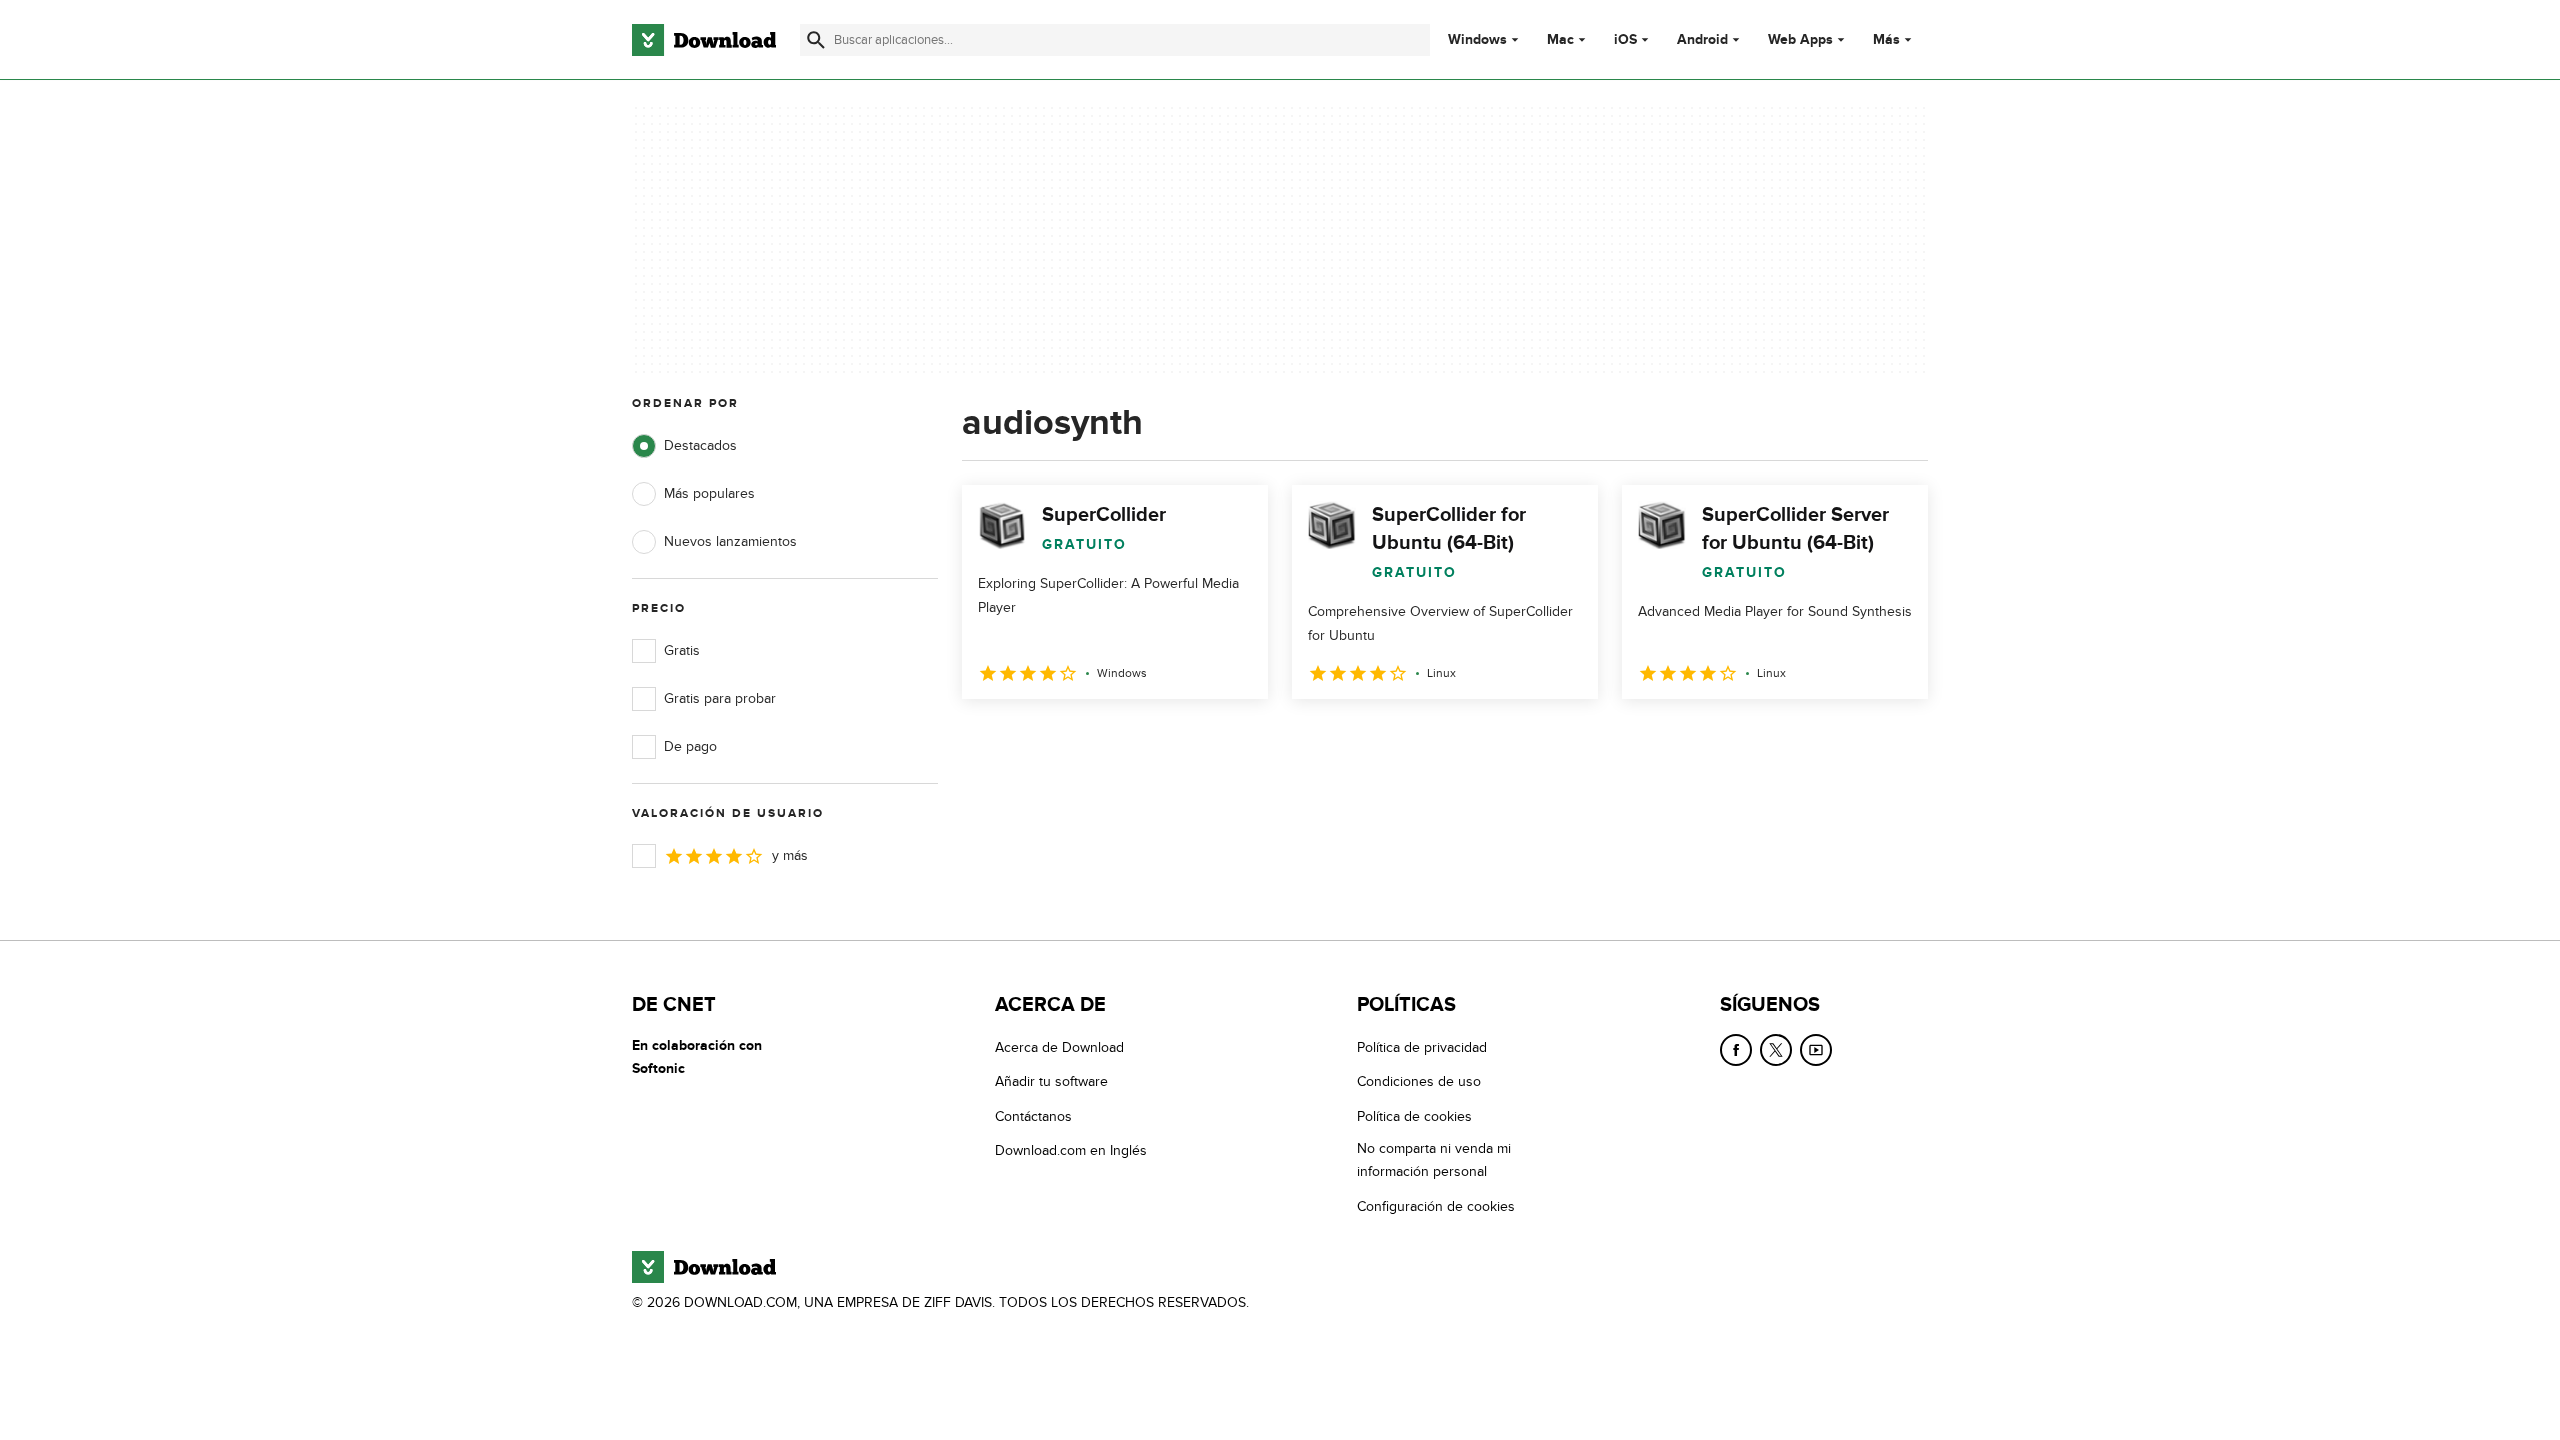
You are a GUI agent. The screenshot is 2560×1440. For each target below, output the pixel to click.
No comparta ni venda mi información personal (1434, 1160)
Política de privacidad (1422, 1047)
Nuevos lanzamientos (730, 541)
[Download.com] (704, 40)
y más (790, 855)
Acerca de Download (1059, 1047)
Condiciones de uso (1419, 1081)
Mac (1560, 40)
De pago (690, 746)
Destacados (700, 445)
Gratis (682, 650)
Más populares (709, 493)
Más (1886, 39)
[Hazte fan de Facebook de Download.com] (1736, 1050)
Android (1702, 40)
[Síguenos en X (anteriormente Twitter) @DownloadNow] (1776, 1050)
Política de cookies (1414, 1116)
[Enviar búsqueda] (816, 40)
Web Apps (1800, 40)
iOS (1625, 40)
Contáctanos (1033, 1116)
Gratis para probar (720, 698)
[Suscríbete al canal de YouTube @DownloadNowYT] (1816, 1050)
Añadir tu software (1051, 1081)
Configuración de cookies (1436, 1206)
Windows (1477, 40)
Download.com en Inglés (1071, 1150)
